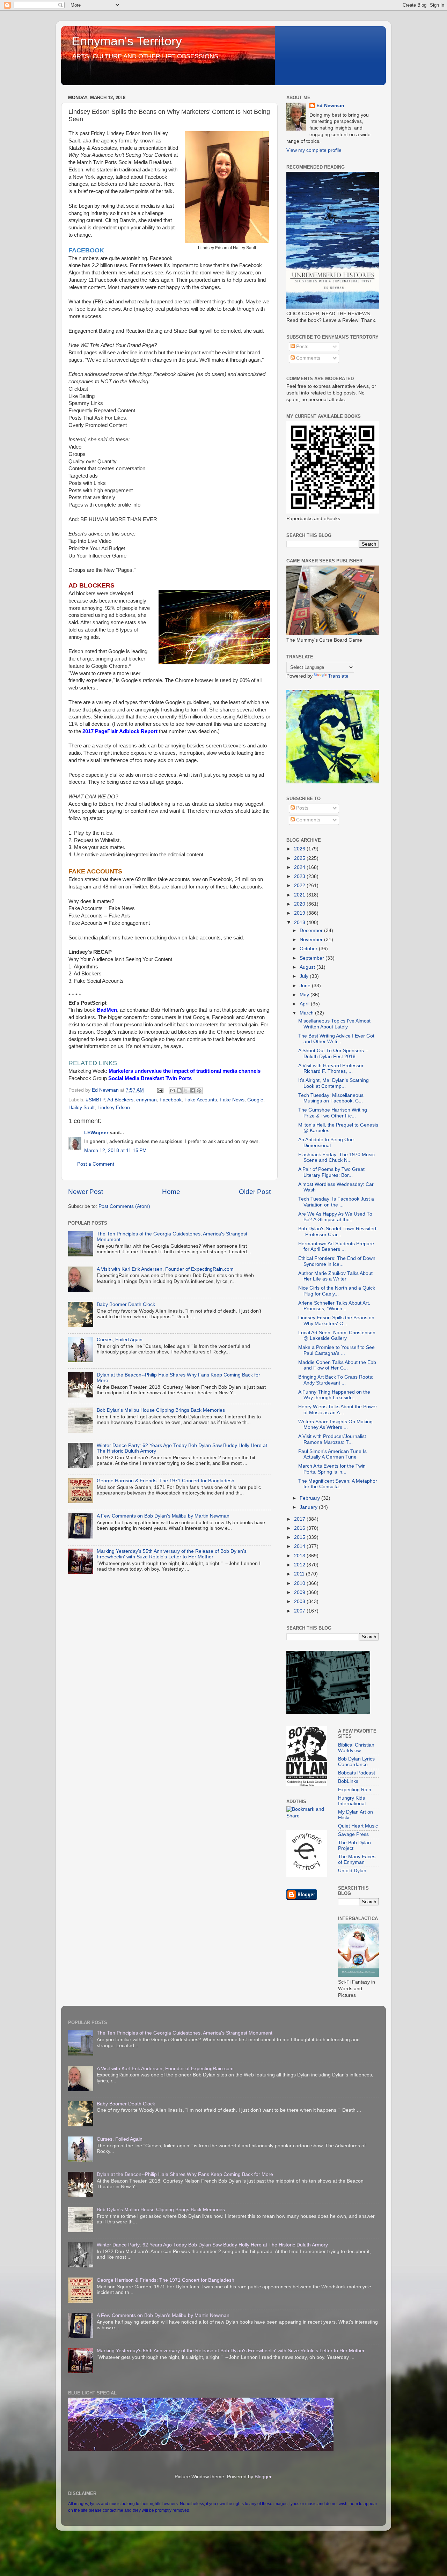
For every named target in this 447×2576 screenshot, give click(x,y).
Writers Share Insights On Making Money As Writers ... (335, 1424)
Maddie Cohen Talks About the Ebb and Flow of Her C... (337, 1365)
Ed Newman (330, 106)
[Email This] (173, 1091)
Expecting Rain (355, 1790)
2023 (300, 876)
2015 (300, 1537)
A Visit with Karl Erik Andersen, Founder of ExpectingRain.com (165, 1269)
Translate (338, 676)
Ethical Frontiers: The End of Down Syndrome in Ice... (337, 1261)
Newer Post (86, 1192)
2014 (300, 1546)
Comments (307, 358)
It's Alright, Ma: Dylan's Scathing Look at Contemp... (334, 1083)
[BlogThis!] (179, 1091)
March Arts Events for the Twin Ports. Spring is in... (332, 1469)
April (305, 1004)
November (312, 940)
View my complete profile (314, 150)
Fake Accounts (201, 1100)
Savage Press (353, 1834)
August (308, 967)
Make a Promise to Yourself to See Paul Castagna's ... (336, 1350)
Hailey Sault (82, 1108)
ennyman (146, 1100)
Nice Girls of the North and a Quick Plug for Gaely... (337, 1291)
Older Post (255, 1192)
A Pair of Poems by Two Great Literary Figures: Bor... (331, 1172)
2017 (300, 1519)
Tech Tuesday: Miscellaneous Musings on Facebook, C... (331, 1098)
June (306, 986)
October (309, 949)
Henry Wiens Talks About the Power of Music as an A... (338, 1409)
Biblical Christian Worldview (356, 1748)
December (312, 931)
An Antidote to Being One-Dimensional (327, 1142)
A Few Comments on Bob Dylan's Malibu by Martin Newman (163, 1516)
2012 (300, 1565)
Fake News (232, 1100)
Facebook (171, 1100)
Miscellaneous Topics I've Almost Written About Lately (334, 1024)
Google (255, 1100)
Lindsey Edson (114, 1108)
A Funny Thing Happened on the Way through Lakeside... (334, 1395)
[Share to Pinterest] (199, 1091)
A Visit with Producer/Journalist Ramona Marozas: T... (332, 1439)
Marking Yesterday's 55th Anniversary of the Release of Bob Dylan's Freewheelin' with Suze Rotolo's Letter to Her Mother (172, 1554)
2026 (300, 849)
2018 (300, 922)
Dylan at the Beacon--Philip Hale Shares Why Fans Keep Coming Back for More (185, 2174)
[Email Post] (160, 1090)
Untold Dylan (352, 1871)
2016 (300, 1528)
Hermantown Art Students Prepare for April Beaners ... (336, 1246)
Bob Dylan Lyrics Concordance (356, 1762)
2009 (300, 1592)
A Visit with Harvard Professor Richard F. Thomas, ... (331, 1068)
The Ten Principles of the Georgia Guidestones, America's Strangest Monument (185, 2033)
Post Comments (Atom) (124, 1206)
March (307, 1013)
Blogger (263, 2477)
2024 (300, 867)
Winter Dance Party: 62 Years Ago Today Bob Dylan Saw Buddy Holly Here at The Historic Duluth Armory (212, 2245)
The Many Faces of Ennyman (357, 1859)
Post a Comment (96, 1164)
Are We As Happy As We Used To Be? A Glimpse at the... (335, 1217)
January (309, 1507)
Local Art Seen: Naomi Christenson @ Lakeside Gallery (337, 1335)
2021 (300, 895)
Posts (302, 346)
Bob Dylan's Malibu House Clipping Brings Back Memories (161, 1410)
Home (171, 1192)
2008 (300, 1601)
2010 (300, 1583)
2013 (300, 1556)
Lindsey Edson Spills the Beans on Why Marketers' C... (336, 1320)
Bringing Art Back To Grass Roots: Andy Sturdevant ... (336, 1380)
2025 (300, 858)
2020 (300, 904)
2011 (300, 1574)
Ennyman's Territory (127, 41)
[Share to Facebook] (192, 1091)
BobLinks (348, 1781)
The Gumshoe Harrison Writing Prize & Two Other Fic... (333, 1113)
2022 (300, 885)
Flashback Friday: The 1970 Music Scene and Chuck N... (336, 1157)
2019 (300, 913)
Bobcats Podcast (357, 1773)
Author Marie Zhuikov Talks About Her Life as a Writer (335, 1276)
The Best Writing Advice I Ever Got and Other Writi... (336, 1039)
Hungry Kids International (352, 1801)
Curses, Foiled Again (120, 1340)
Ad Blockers (120, 1100)
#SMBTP (95, 1100)
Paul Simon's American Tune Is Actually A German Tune (332, 1454)
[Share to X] (186, 1091)
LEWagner (96, 1133)
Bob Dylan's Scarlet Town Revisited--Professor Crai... (338, 1231)
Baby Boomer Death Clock (126, 1304)
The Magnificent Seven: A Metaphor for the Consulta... (338, 1484)
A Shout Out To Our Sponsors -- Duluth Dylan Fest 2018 (334, 1053)
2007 (300, 1611)
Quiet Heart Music (358, 1826)
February (310, 1498)
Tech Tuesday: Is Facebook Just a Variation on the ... (336, 1202)
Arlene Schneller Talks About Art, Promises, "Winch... (334, 1306)
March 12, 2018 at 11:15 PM (115, 1150)
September (313, 958)
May (305, 995)
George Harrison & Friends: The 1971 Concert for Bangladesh (166, 1481)
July (305, 976)
